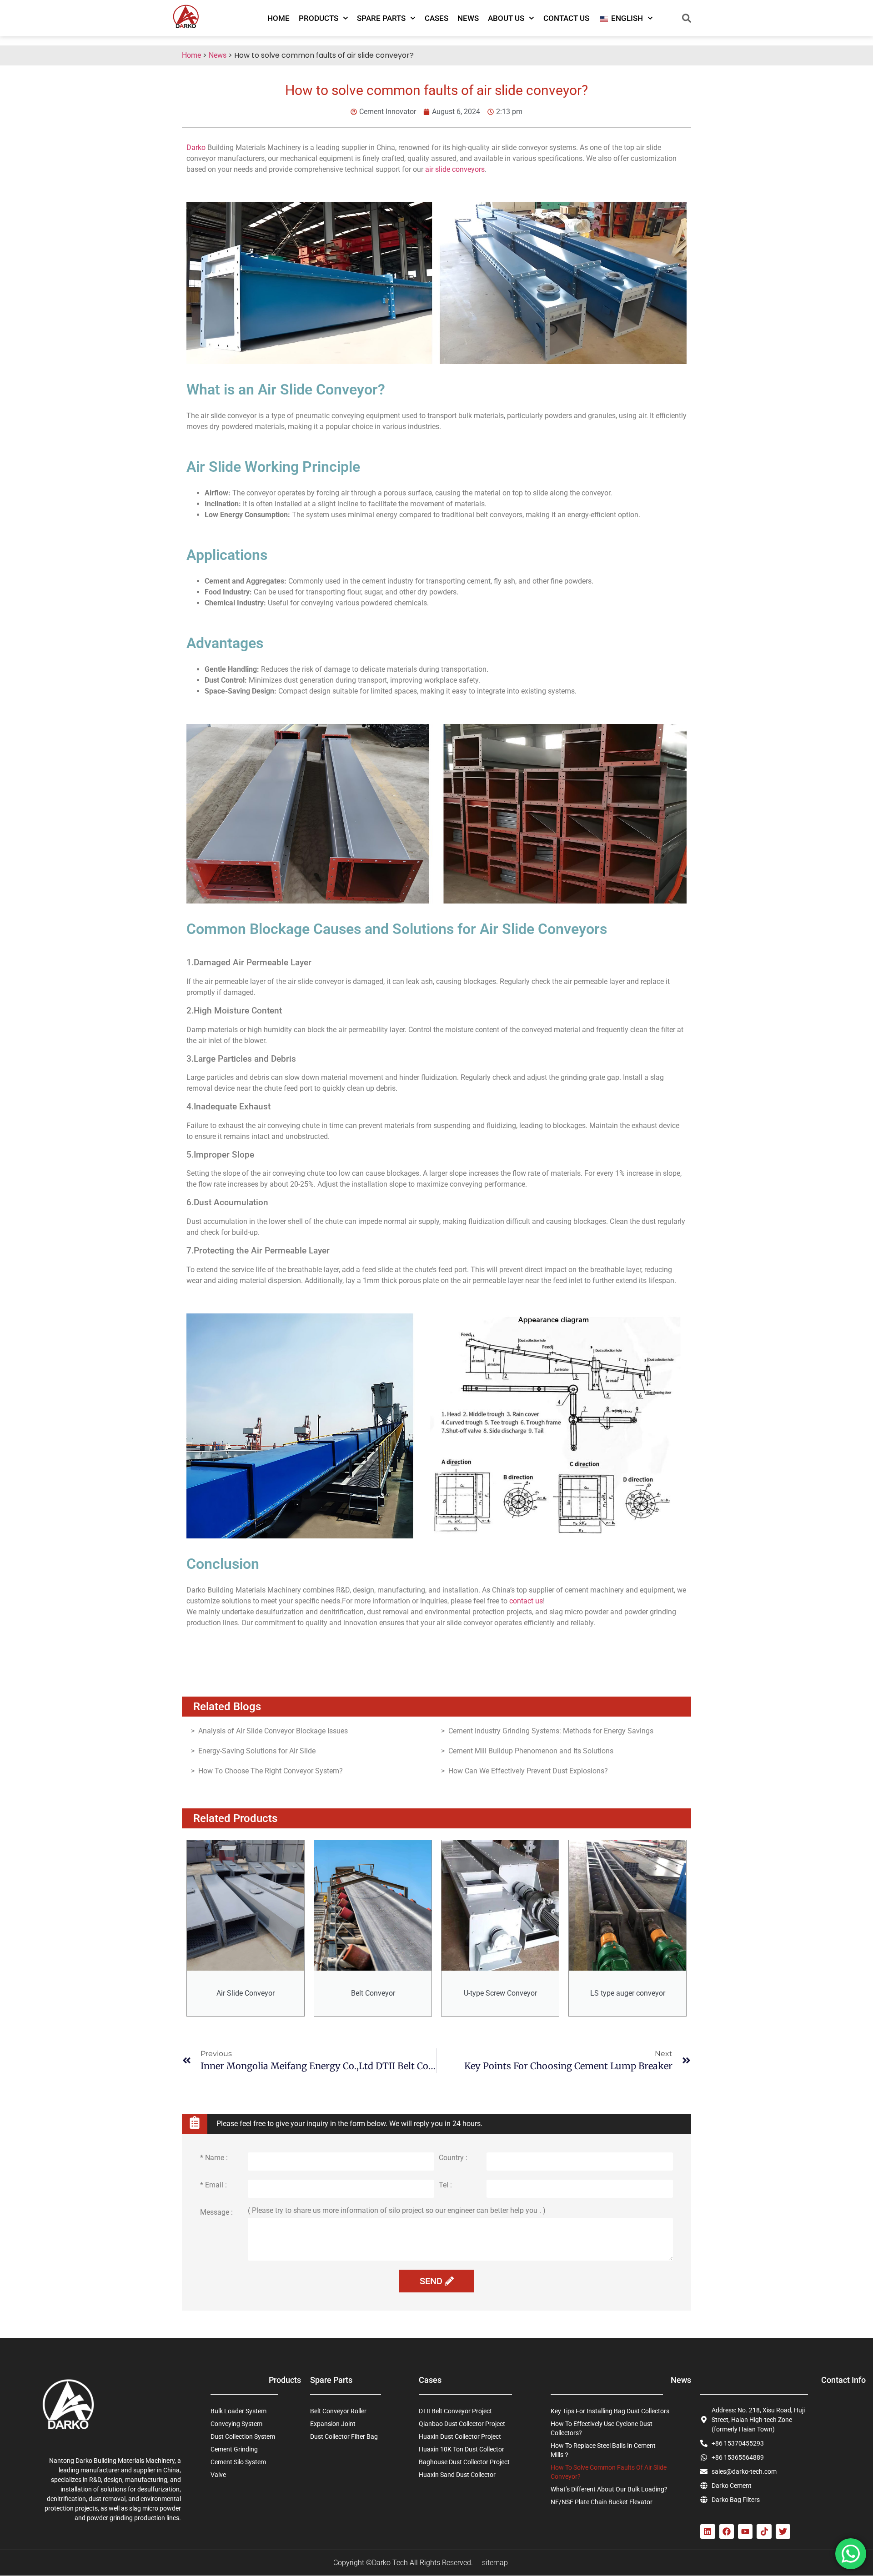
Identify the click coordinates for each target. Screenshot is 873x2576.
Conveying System (236, 2424)
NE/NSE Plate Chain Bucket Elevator (602, 2502)
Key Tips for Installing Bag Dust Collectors (610, 2411)
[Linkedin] (707, 2531)
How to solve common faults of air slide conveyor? (609, 2472)
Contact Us (566, 18)
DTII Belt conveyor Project (455, 2411)
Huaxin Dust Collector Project (460, 2436)
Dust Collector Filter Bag (344, 2436)
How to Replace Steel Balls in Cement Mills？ (603, 2450)
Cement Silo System (238, 2462)
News (468, 18)
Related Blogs (227, 1707)
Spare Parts (381, 18)
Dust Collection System (243, 2436)
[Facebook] (727, 2531)
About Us (506, 18)
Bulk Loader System (238, 2411)
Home (278, 18)
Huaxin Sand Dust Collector (457, 2475)
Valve (218, 2475)
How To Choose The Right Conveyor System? (271, 1771)
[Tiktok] (764, 2531)
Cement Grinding (234, 2449)
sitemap (495, 2563)
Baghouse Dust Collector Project (464, 2462)
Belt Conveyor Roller (338, 2411)
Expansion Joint (333, 2424)
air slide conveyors (455, 169)
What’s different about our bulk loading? (609, 2489)
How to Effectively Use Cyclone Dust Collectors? (602, 2428)
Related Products (235, 1818)
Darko (196, 147)
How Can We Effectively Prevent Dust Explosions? (528, 1771)
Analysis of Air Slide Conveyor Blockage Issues (273, 1731)
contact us (526, 1601)
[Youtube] (745, 2531)
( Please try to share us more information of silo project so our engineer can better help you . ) (397, 2211)
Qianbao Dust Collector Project (462, 2424)
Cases (436, 18)
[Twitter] (783, 2531)
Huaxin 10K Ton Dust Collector (462, 2449)
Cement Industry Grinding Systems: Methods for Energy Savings (551, 1731)
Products (319, 18)
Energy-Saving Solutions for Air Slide (257, 1751)
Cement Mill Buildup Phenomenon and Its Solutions (531, 1751)
